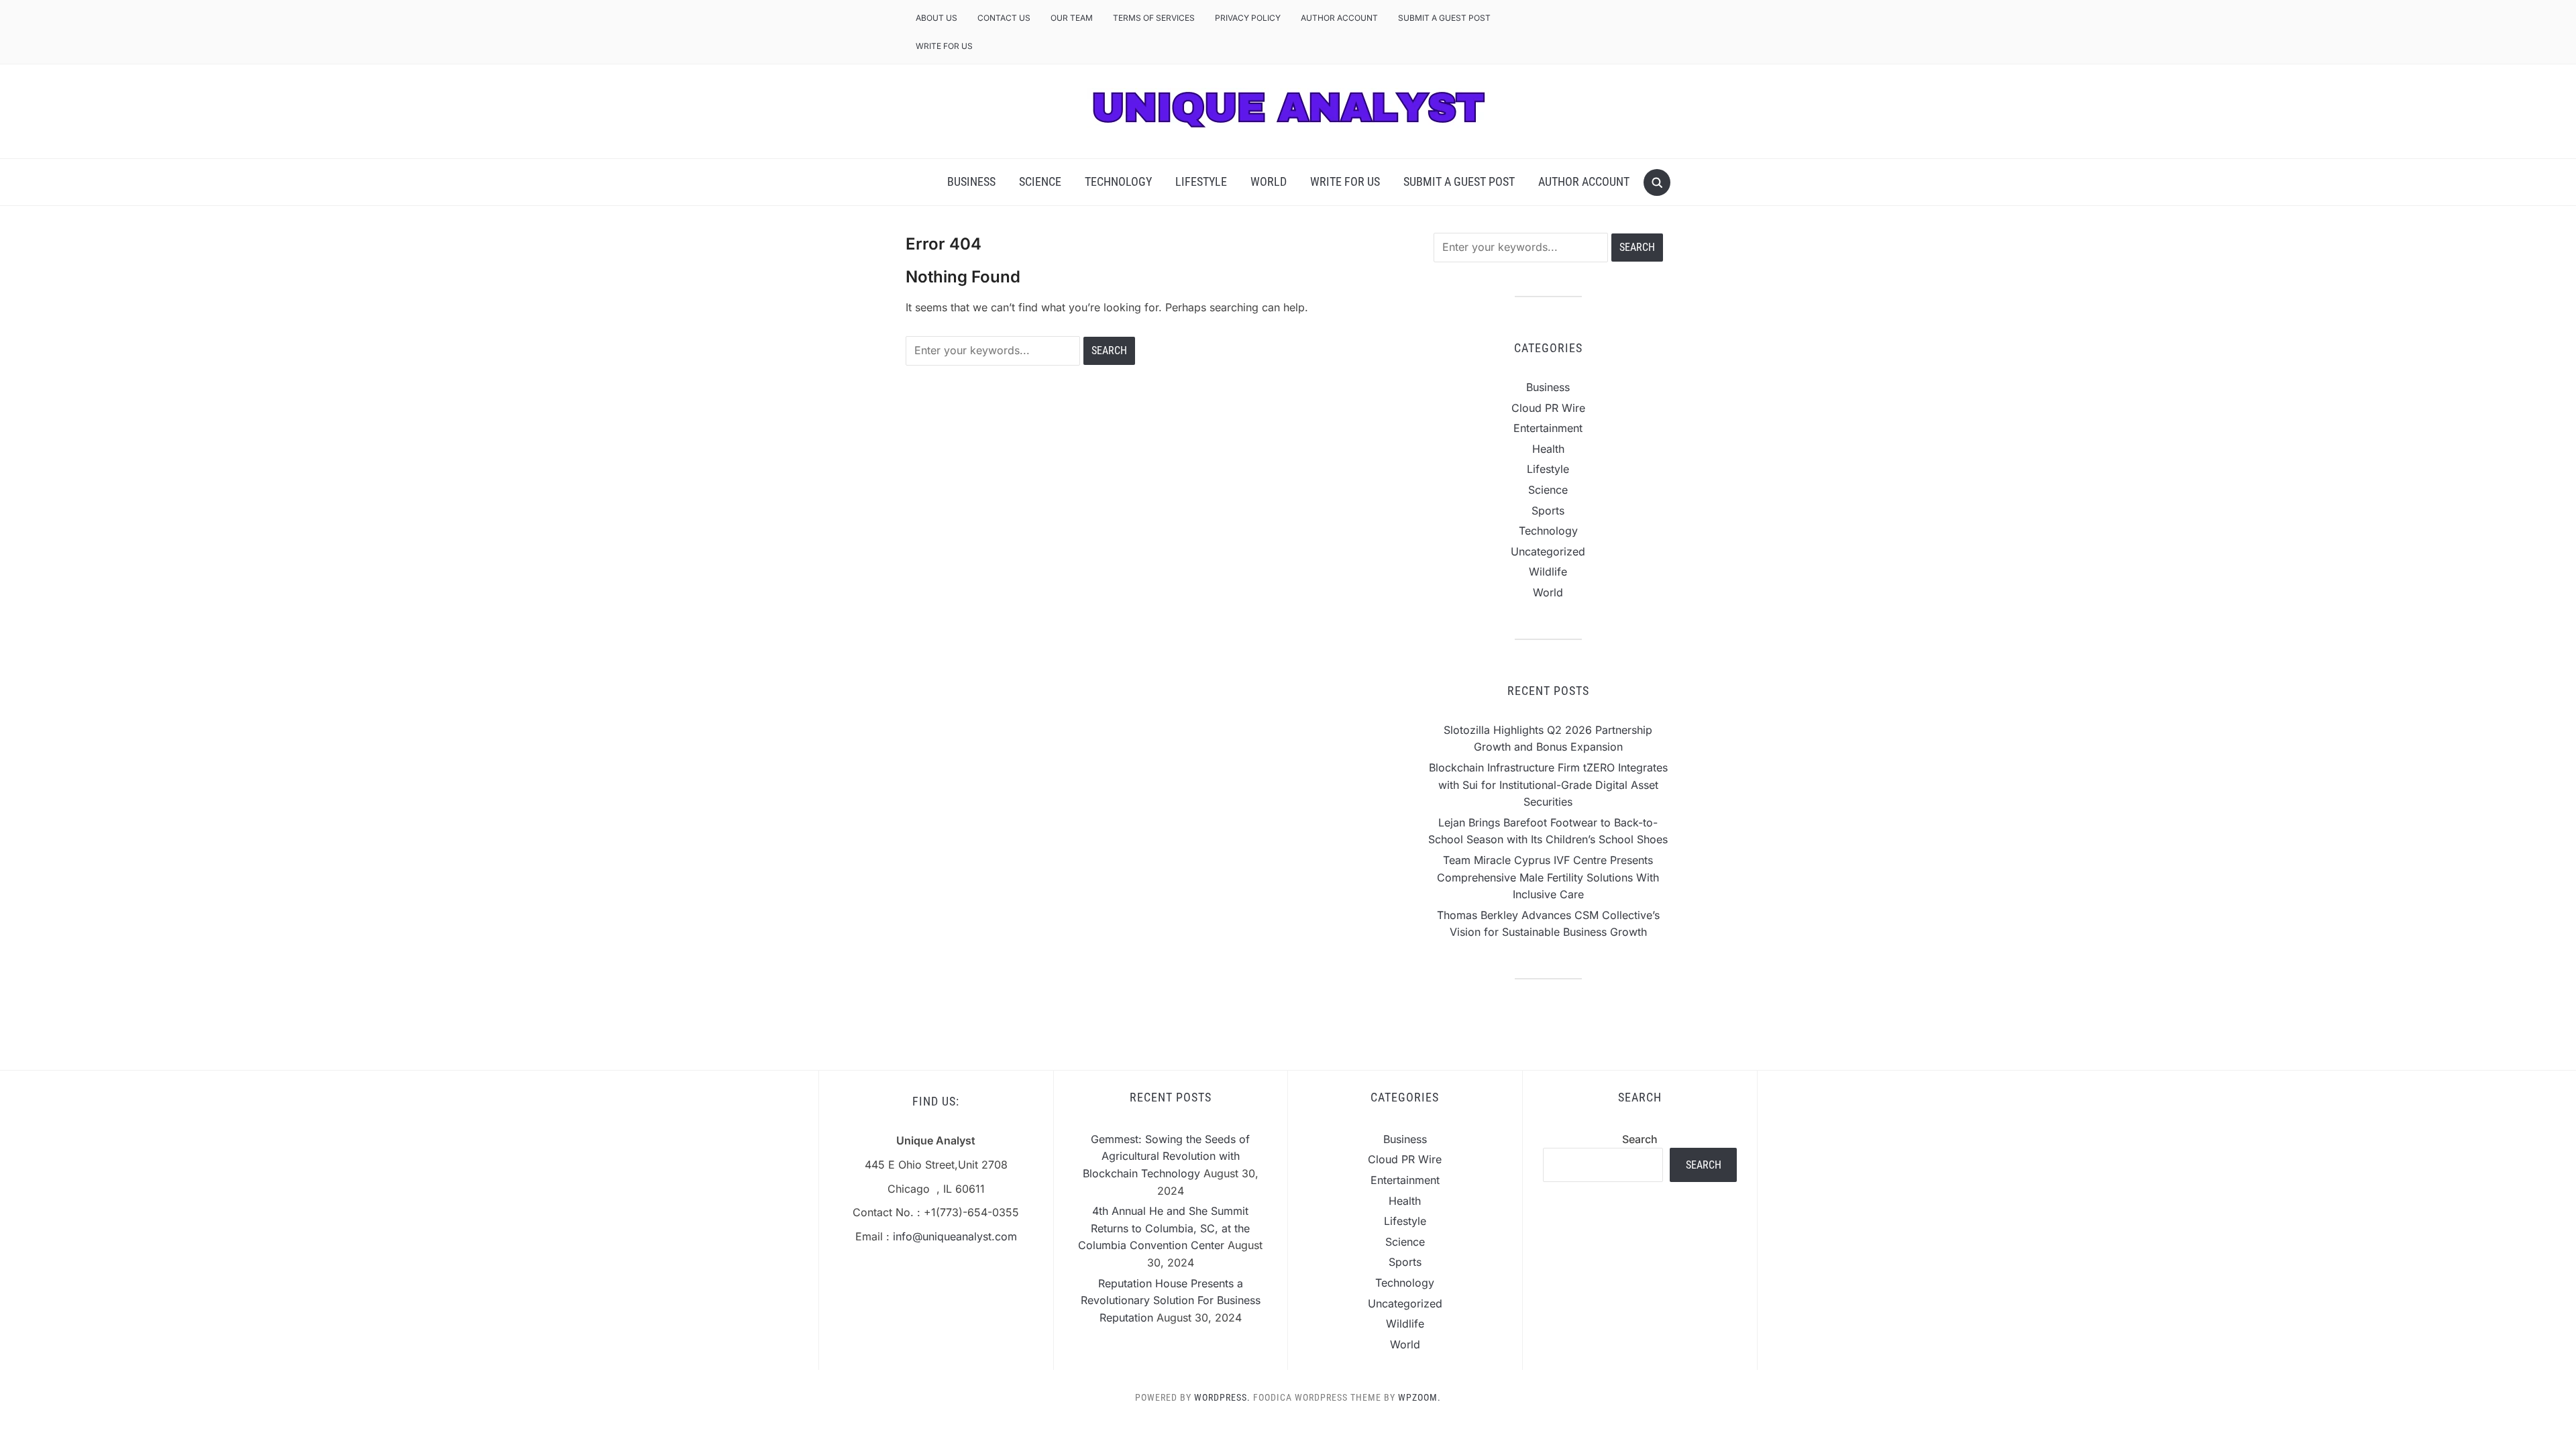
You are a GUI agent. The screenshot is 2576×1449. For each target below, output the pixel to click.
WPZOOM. (1419, 1397)
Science (1040, 181)
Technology (1118, 181)
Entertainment (1548, 428)
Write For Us (944, 46)
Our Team (1072, 18)
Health (1548, 449)
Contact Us (1004, 18)
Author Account (1339, 18)
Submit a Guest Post (1444, 18)
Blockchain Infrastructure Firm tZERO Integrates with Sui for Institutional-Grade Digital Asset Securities (1548, 785)
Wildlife (1548, 572)
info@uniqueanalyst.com (955, 1236)
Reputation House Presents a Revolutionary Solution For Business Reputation (1171, 1300)
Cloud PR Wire (1548, 408)
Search (1640, 1139)
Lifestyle (1201, 181)
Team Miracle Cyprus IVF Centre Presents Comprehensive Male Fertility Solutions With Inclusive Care (1548, 877)
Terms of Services (1154, 18)
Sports (1548, 511)
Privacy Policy (1248, 18)
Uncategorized (1548, 551)
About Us (936, 18)
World (1269, 181)
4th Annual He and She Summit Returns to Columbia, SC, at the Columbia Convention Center (1164, 1228)
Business (971, 181)
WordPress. (1222, 1397)
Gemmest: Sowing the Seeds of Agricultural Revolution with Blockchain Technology (1167, 1156)
